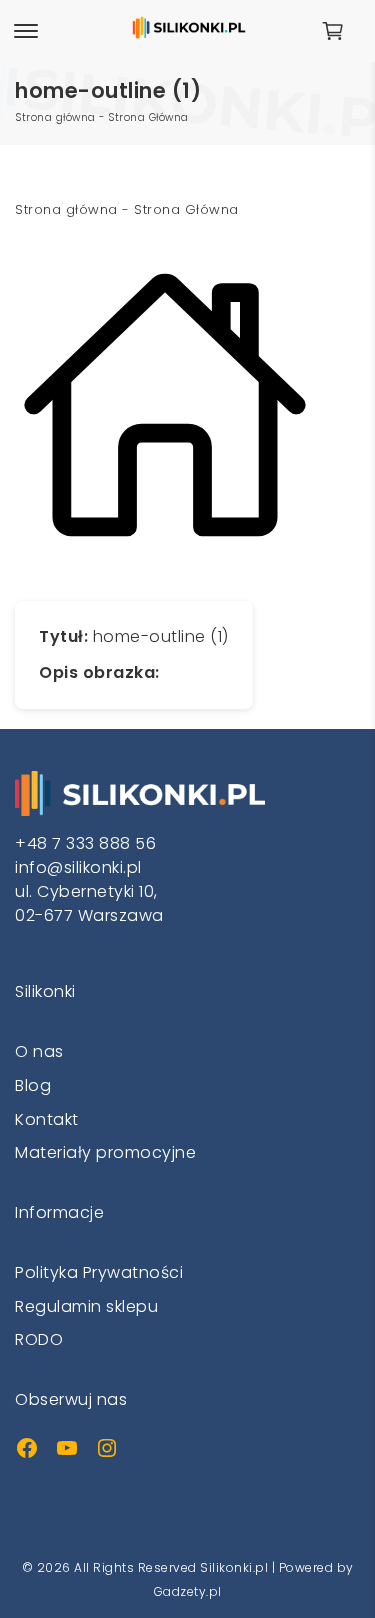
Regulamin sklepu (86, 1306)
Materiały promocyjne (105, 1152)
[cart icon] (340, 31)
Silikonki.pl (234, 1567)
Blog (33, 1085)
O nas (39, 1051)
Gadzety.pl (188, 1591)
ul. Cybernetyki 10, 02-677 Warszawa (89, 903)
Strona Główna (148, 117)
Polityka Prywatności (99, 1272)
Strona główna (55, 117)
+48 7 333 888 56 (85, 843)
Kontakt (47, 1119)
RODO (39, 1339)
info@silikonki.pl (78, 867)
